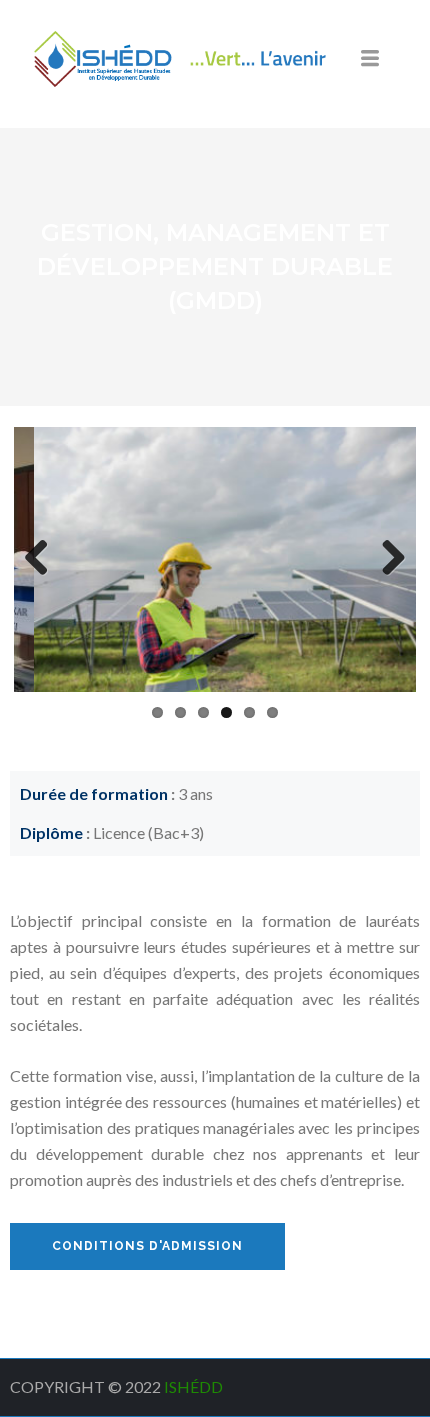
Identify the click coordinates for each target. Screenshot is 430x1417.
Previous (44, 559)
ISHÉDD (195, 1386)
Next (386, 559)
